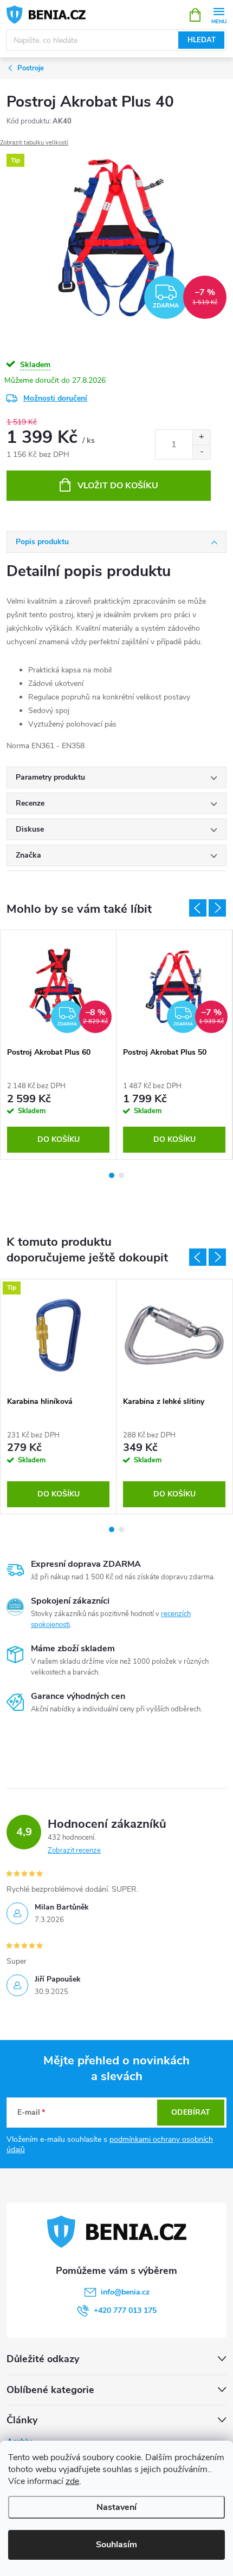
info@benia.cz (125, 2292)
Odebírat (191, 2112)
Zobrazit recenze (74, 1851)
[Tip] (58, 1335)
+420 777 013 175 (125, 2310)
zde (72, 2481)
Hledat (202, 40)
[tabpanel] (59, 1397)
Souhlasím (116, 2545)
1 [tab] (112, 1529)
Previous (198, 1257)
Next (217, 1257)
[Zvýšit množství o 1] (201, 437)
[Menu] (219, 14)
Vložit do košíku (118, 486)
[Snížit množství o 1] (201, 452)
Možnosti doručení (55, 398)
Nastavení (116, 2507)
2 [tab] (121, 1529)
